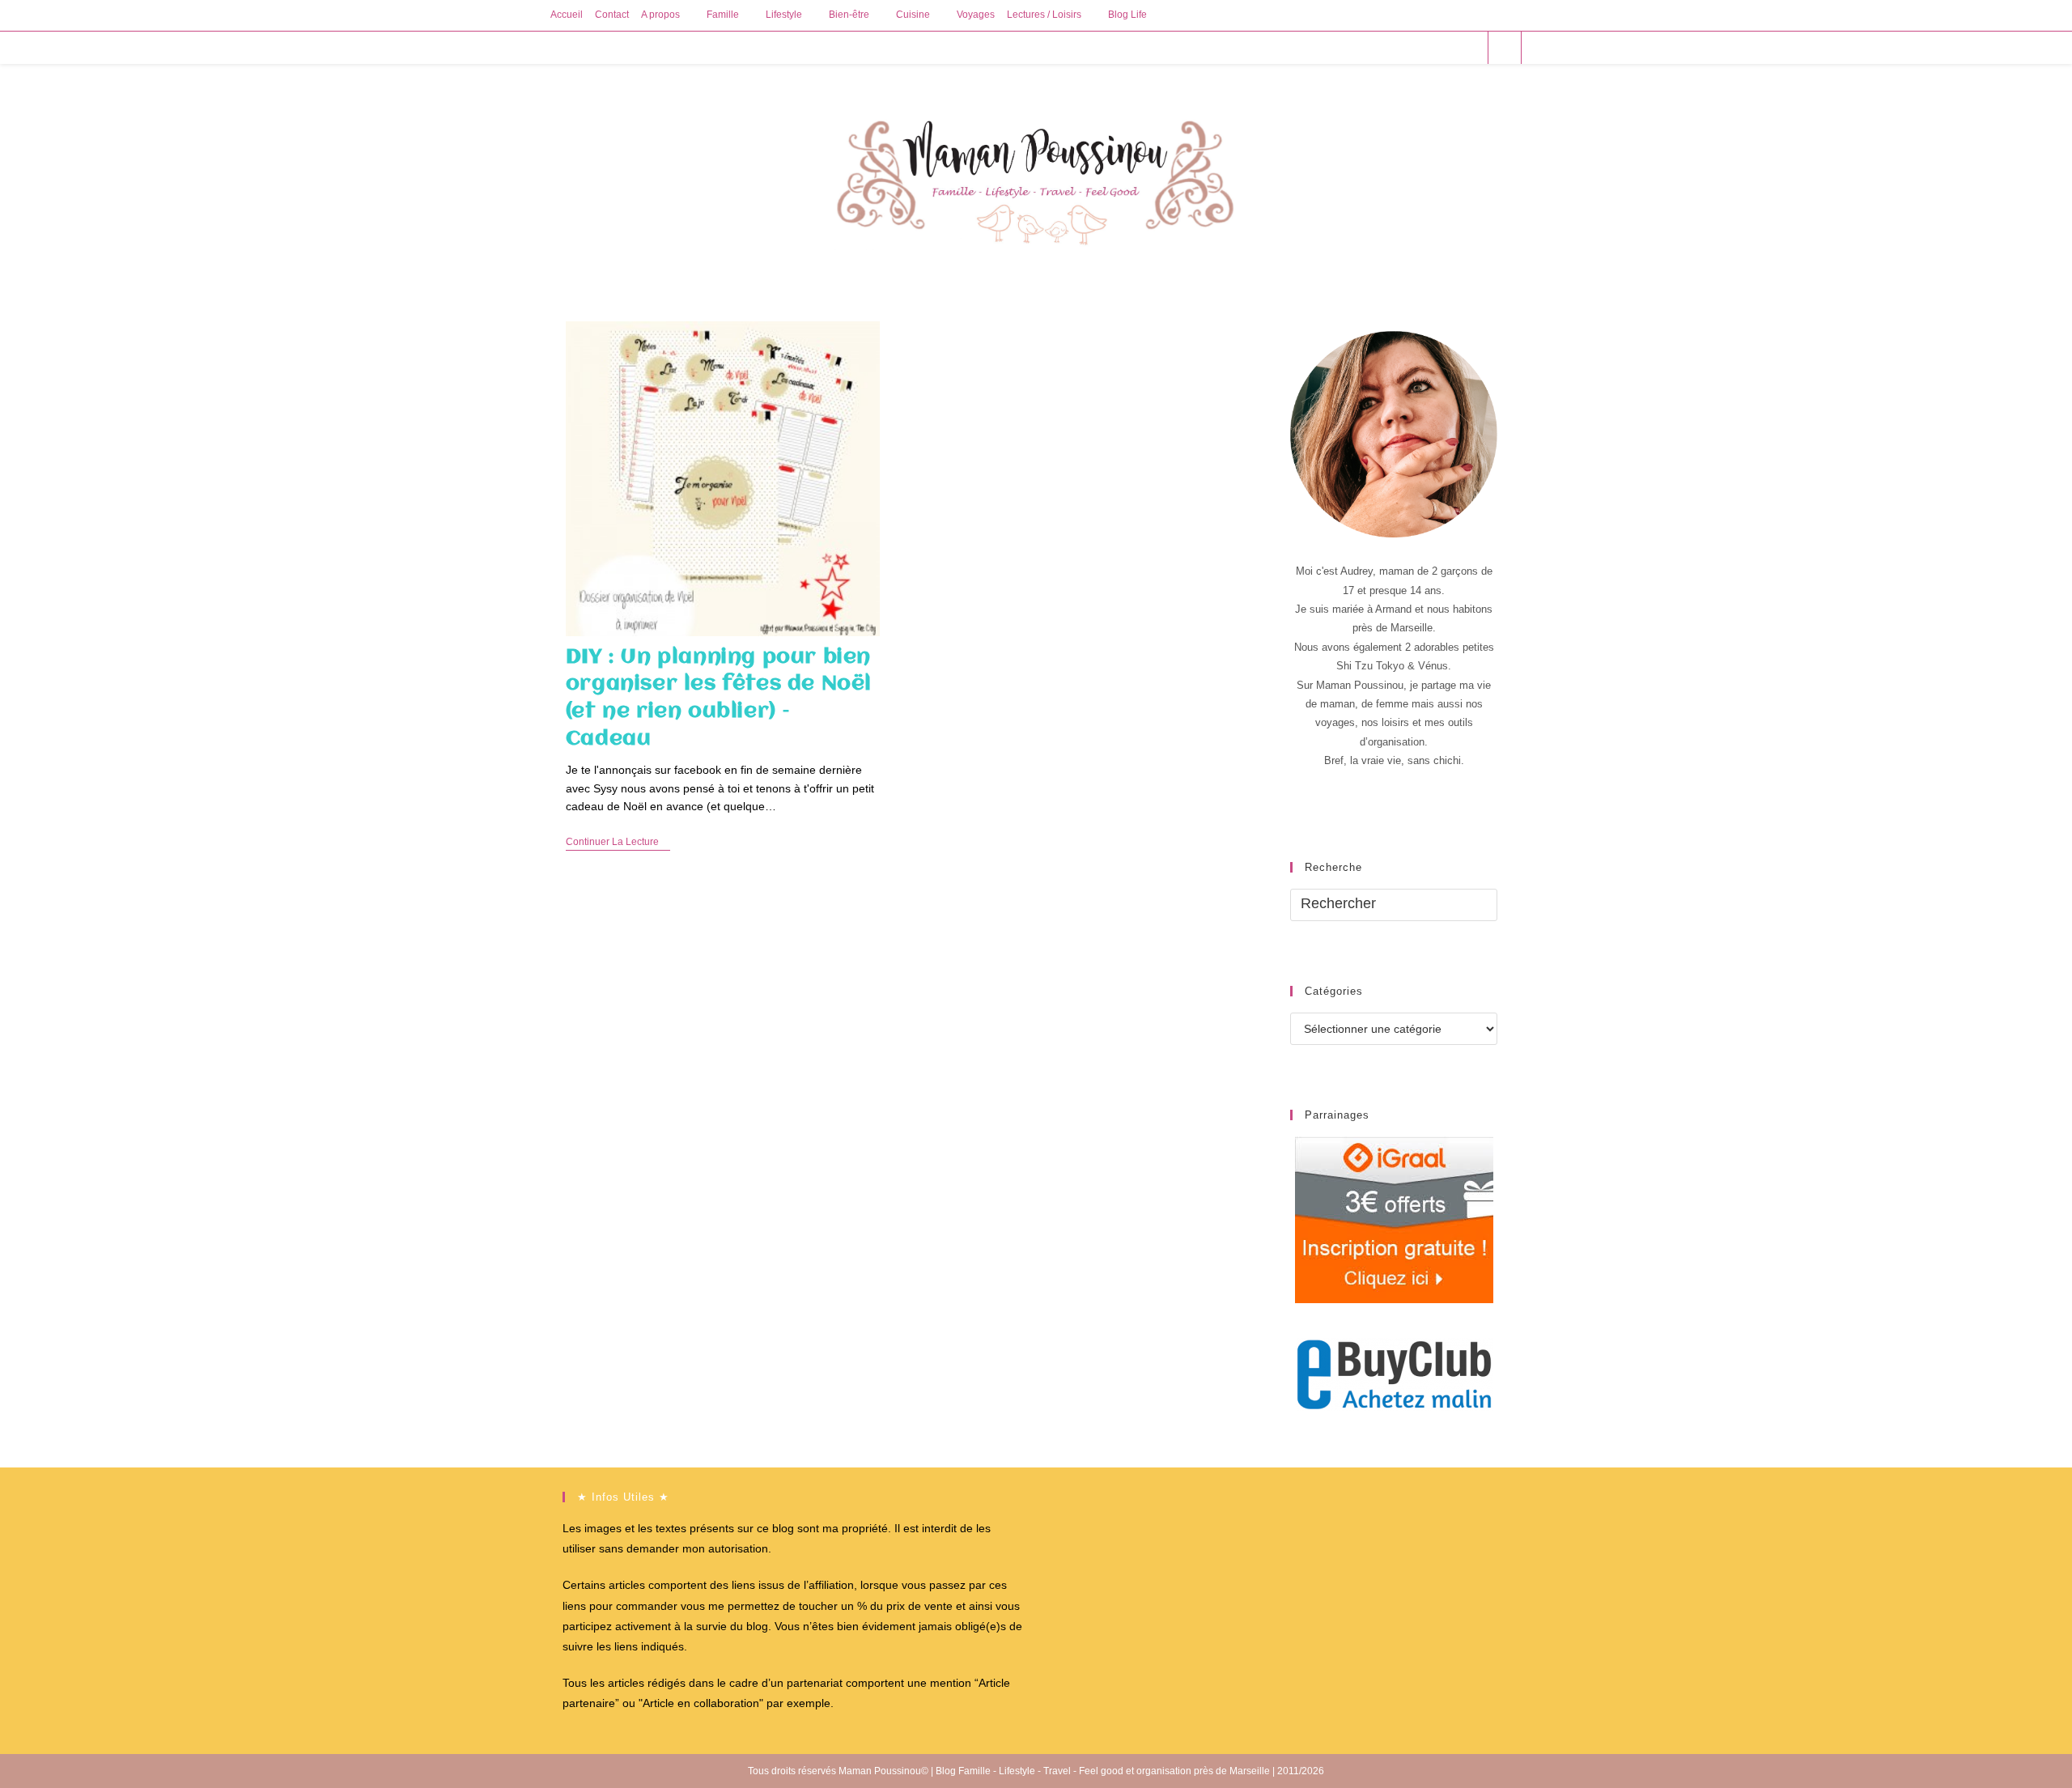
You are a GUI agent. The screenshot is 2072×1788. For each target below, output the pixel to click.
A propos (660, 15)
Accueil (567, 15)
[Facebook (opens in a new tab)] (1403, 47)
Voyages (976, 15)
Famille (723, 15)
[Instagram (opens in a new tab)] (1447, 47)
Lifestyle (784, 15)
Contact (612, 15)
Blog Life (1127, 15)
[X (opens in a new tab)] (1381, 47)
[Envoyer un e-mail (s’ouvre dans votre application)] (1469, 47)
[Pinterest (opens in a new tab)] (1425, 47)
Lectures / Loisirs (1044, 15)
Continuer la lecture (618, 843)
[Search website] (1505, 49)
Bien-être (849, 15)
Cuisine (913, 15)
